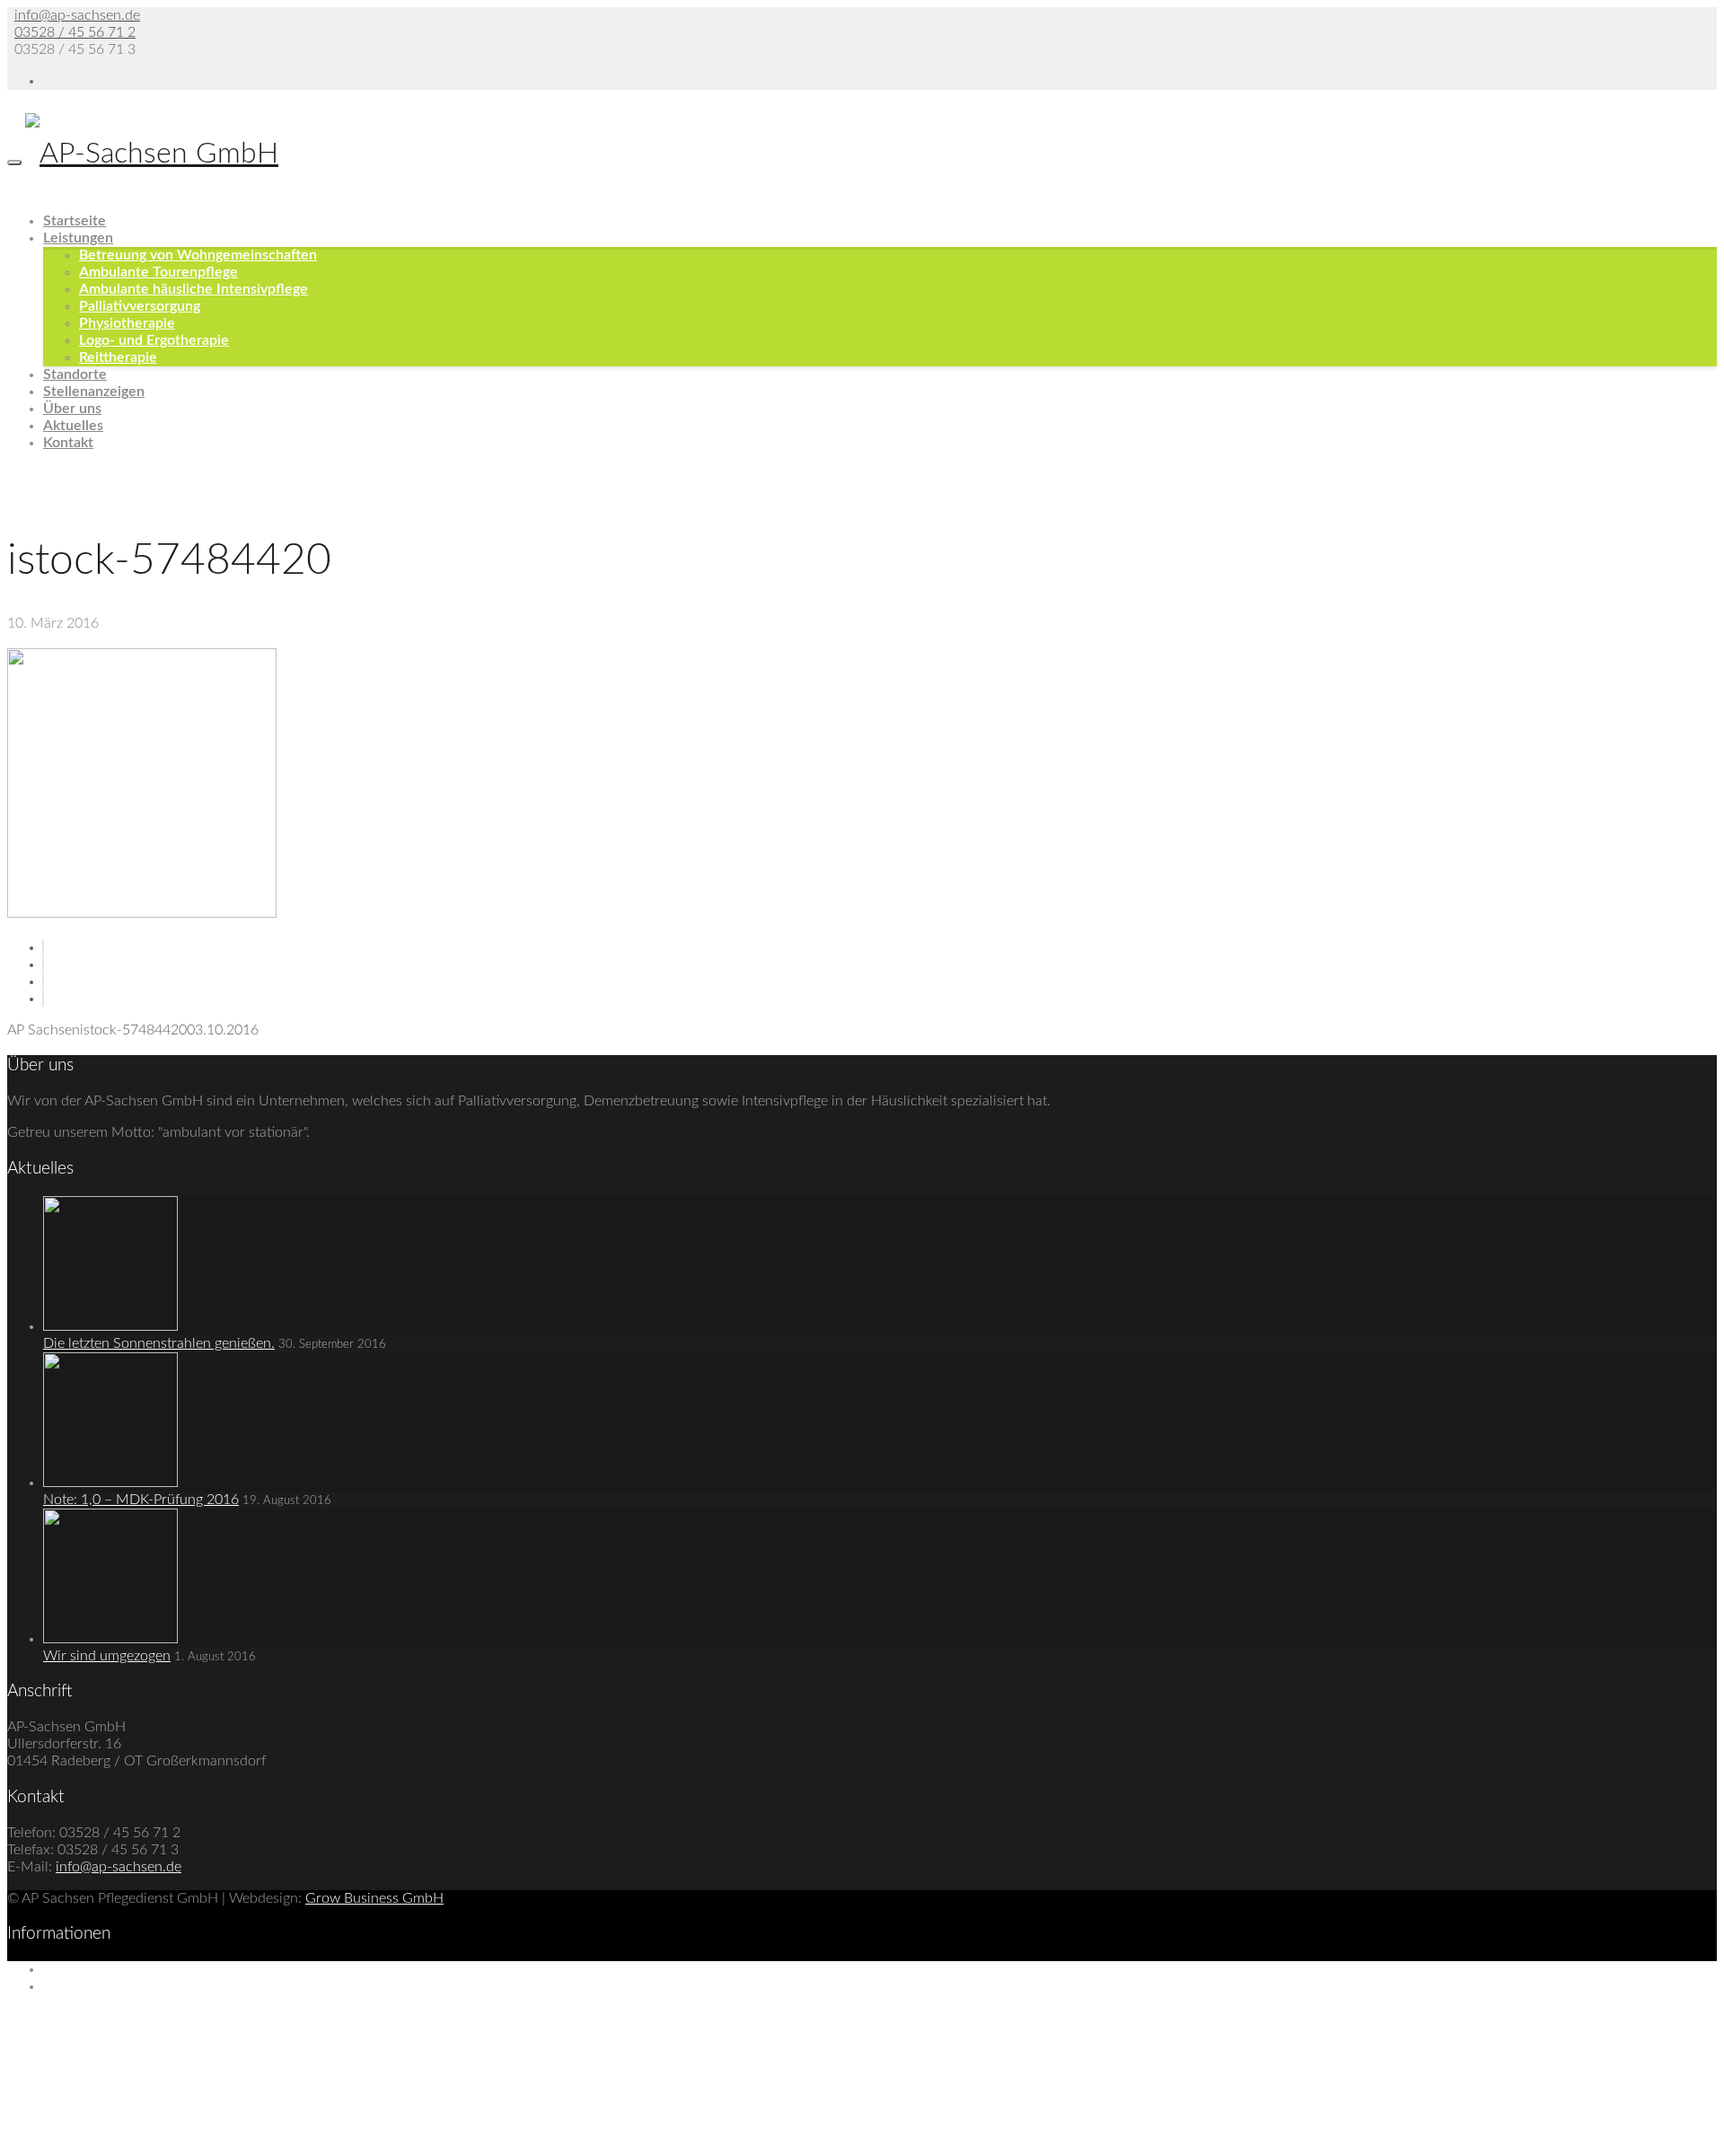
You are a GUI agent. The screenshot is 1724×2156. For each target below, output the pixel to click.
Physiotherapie (127, 323)
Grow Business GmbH (374, 1898)
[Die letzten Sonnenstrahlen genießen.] (110, 1326)
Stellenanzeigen (94, 392)
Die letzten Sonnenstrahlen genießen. (159, 1343)
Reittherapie (118, 357)
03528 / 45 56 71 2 (75, 32)
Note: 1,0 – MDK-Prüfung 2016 (141, 1500)
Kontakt (68, 443)
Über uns (72, 409)
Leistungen (78, 238)
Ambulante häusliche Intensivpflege (194, 289)
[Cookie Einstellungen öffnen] (142, 2140)
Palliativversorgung (140, 306)
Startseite (75, 221)
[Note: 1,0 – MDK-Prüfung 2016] (110, 1483)
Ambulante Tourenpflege (158, 272)
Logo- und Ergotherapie (154, 340)
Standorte (75, 374)
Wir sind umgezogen (107, 1656)
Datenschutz (82, 1986)
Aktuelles (73, 426)
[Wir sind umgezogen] (110, 1639)
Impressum (77, 1969)
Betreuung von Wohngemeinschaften (198, 255)
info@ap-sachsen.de (77, 15)
